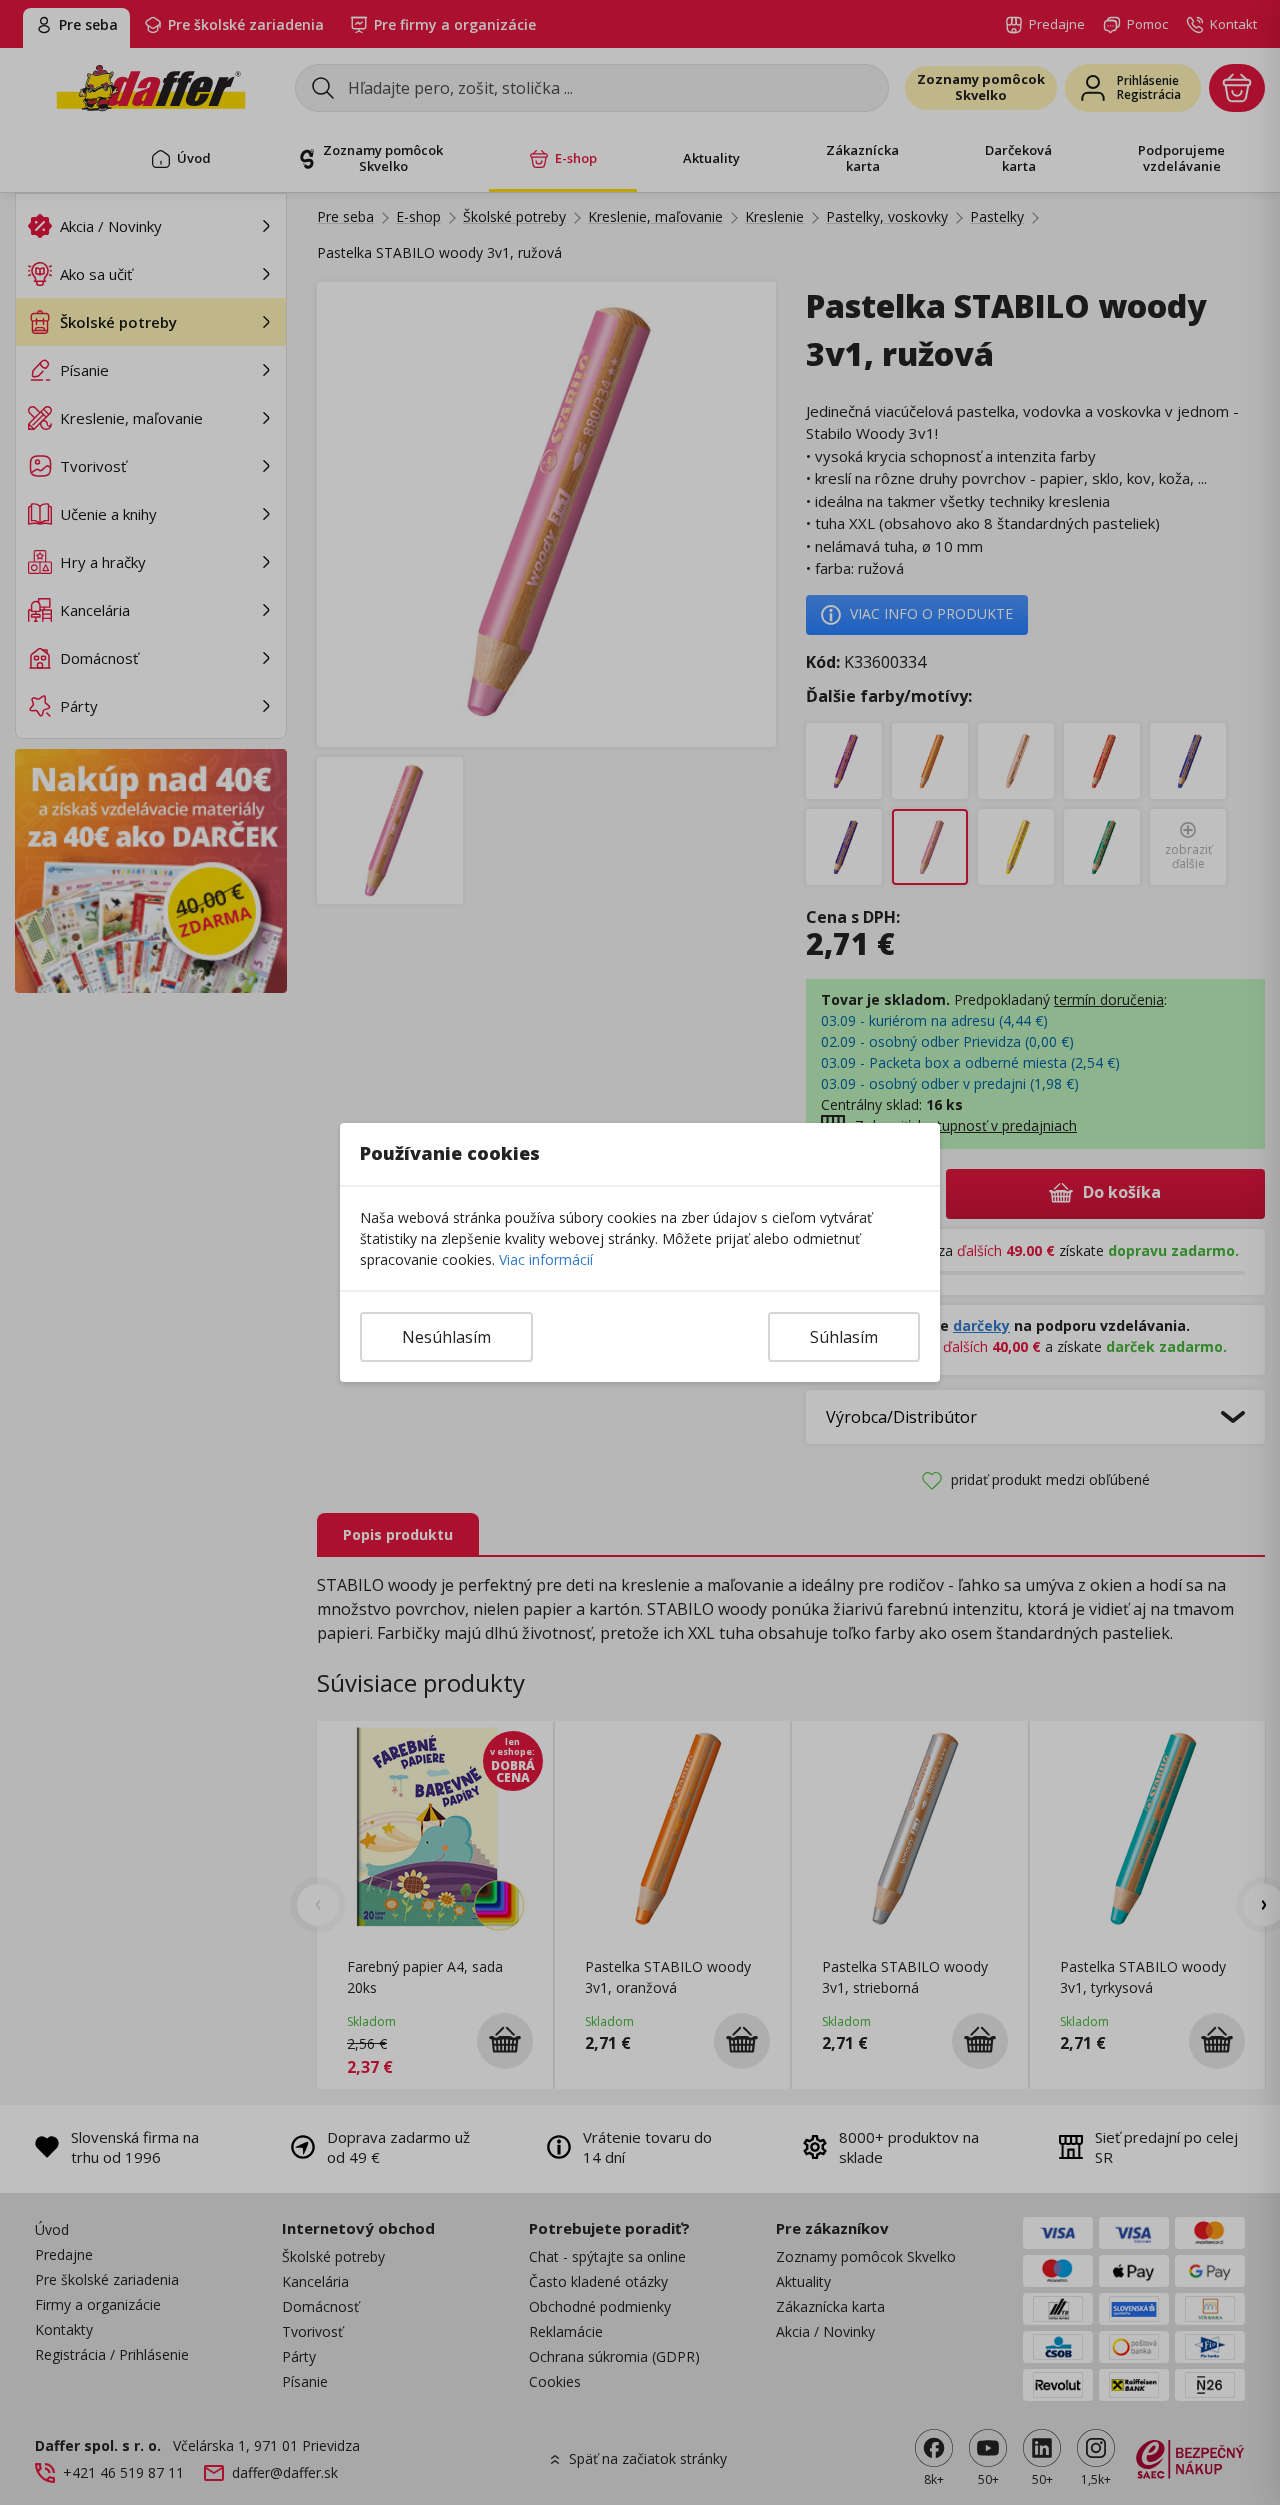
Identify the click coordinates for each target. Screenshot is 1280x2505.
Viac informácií (546, 1259)
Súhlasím (844, 1337)
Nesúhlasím (446, 1337)
